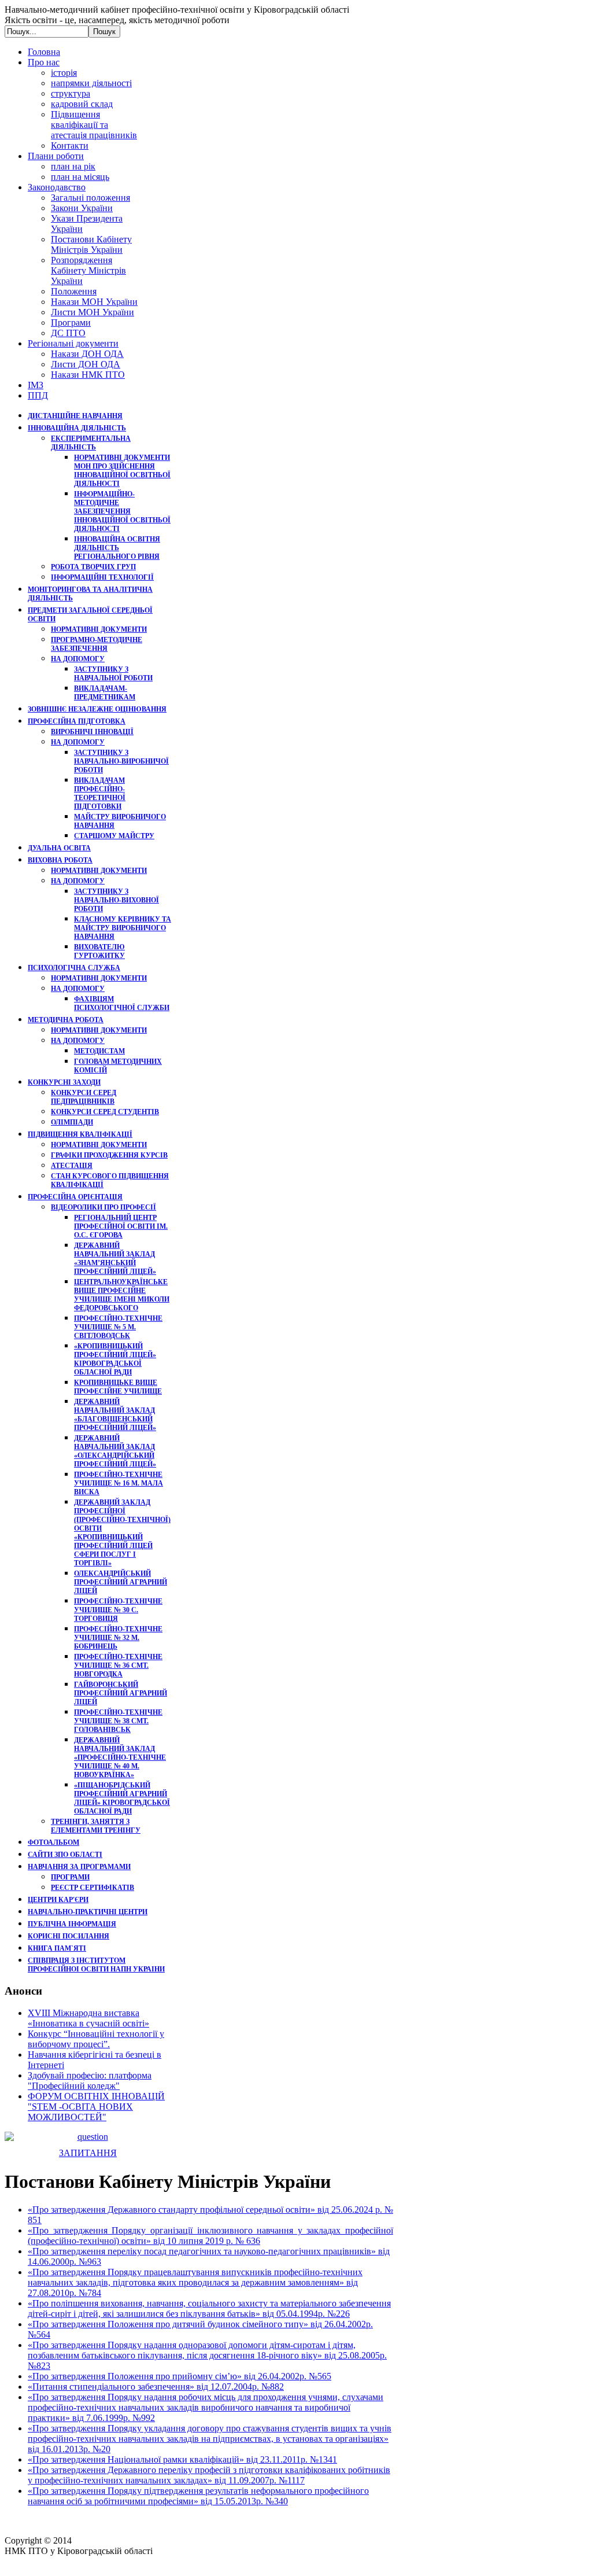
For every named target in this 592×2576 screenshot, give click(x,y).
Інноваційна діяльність (77, 428)
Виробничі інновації (92, 732)
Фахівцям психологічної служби (122, 1003)
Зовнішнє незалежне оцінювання (97, 709)
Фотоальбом (53, 1842)
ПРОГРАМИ (70, 1877)
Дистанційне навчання (75, 416)
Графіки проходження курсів (109, 1155)
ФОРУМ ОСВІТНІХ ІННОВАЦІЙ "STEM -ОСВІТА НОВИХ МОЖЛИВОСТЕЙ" (96, 2107)
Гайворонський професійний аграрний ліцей (121, 1693)
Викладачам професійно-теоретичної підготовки (100, 793)
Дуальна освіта (59, 848)
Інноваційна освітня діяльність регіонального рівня (117, 548)
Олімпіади (72, 1122)
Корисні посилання (69, 1936)
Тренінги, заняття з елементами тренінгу (96, 1826)
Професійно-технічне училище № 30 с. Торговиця (118, 1610)
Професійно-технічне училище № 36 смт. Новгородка (118, 1665)
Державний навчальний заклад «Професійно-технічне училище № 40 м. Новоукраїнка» (120, 1757)
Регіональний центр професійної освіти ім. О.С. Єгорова (121, 1226)
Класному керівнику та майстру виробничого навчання (123, 928)
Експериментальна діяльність (91, 443)
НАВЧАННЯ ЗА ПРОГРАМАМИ (79, 1867)
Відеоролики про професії (103, 1207)
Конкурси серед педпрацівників (84, 1097)
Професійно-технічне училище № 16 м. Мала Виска (119, 1483)
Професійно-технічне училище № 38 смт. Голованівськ (118, 1721)
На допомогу (78, 659)
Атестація (72, 1166)
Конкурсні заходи (64, 1082)
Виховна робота (60, 860)
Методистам (99, 1051)
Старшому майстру (114, 836)
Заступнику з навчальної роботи (113, 674)
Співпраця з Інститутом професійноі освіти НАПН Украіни (96, 1965)
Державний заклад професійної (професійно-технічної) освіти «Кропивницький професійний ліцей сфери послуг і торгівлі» (122, 1533)
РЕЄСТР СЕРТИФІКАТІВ (92, 1888)
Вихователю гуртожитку (99, 951)
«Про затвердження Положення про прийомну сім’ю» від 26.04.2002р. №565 (180, 2376)
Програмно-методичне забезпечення (97, 644)
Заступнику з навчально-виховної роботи (116, 900)
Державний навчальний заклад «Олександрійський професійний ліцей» (115, 1451)
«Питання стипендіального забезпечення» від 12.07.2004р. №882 (156, 2387)
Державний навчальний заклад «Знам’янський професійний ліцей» (115, 1258)
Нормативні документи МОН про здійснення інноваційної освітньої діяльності (122, 471)
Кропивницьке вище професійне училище (118, 1387)
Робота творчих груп (93, 567)
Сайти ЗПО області (65, 1855)
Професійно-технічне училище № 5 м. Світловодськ (118, 1327)
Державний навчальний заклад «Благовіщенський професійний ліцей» (115, 1415)
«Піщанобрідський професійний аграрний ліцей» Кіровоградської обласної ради (122, 1798)
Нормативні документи (99, 629)
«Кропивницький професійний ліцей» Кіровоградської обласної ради (115, 1359)
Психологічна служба (74, 968)
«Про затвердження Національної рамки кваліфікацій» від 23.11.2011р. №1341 (182, 2459)
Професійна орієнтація (75, 1197)
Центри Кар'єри (58, 1900)
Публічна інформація (72, 1924)
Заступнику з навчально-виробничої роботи (121, 761)
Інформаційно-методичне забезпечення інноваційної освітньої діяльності (122, 511)
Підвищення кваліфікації (80, 1134)
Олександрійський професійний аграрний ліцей (121, 1582)
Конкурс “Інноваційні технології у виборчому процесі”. (96, 2039)
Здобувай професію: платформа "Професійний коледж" (90, 2081)
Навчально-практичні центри (88, 1912)
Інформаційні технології (102, 577)
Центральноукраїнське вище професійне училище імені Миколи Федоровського (122, 1295)
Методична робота (66, 1020)
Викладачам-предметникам (105, 693)
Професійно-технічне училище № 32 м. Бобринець (118, 1638)
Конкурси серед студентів (105, 1112)
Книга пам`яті (57, 1948)
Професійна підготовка (77, 721)
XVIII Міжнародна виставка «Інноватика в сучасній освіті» (88, 2018)
